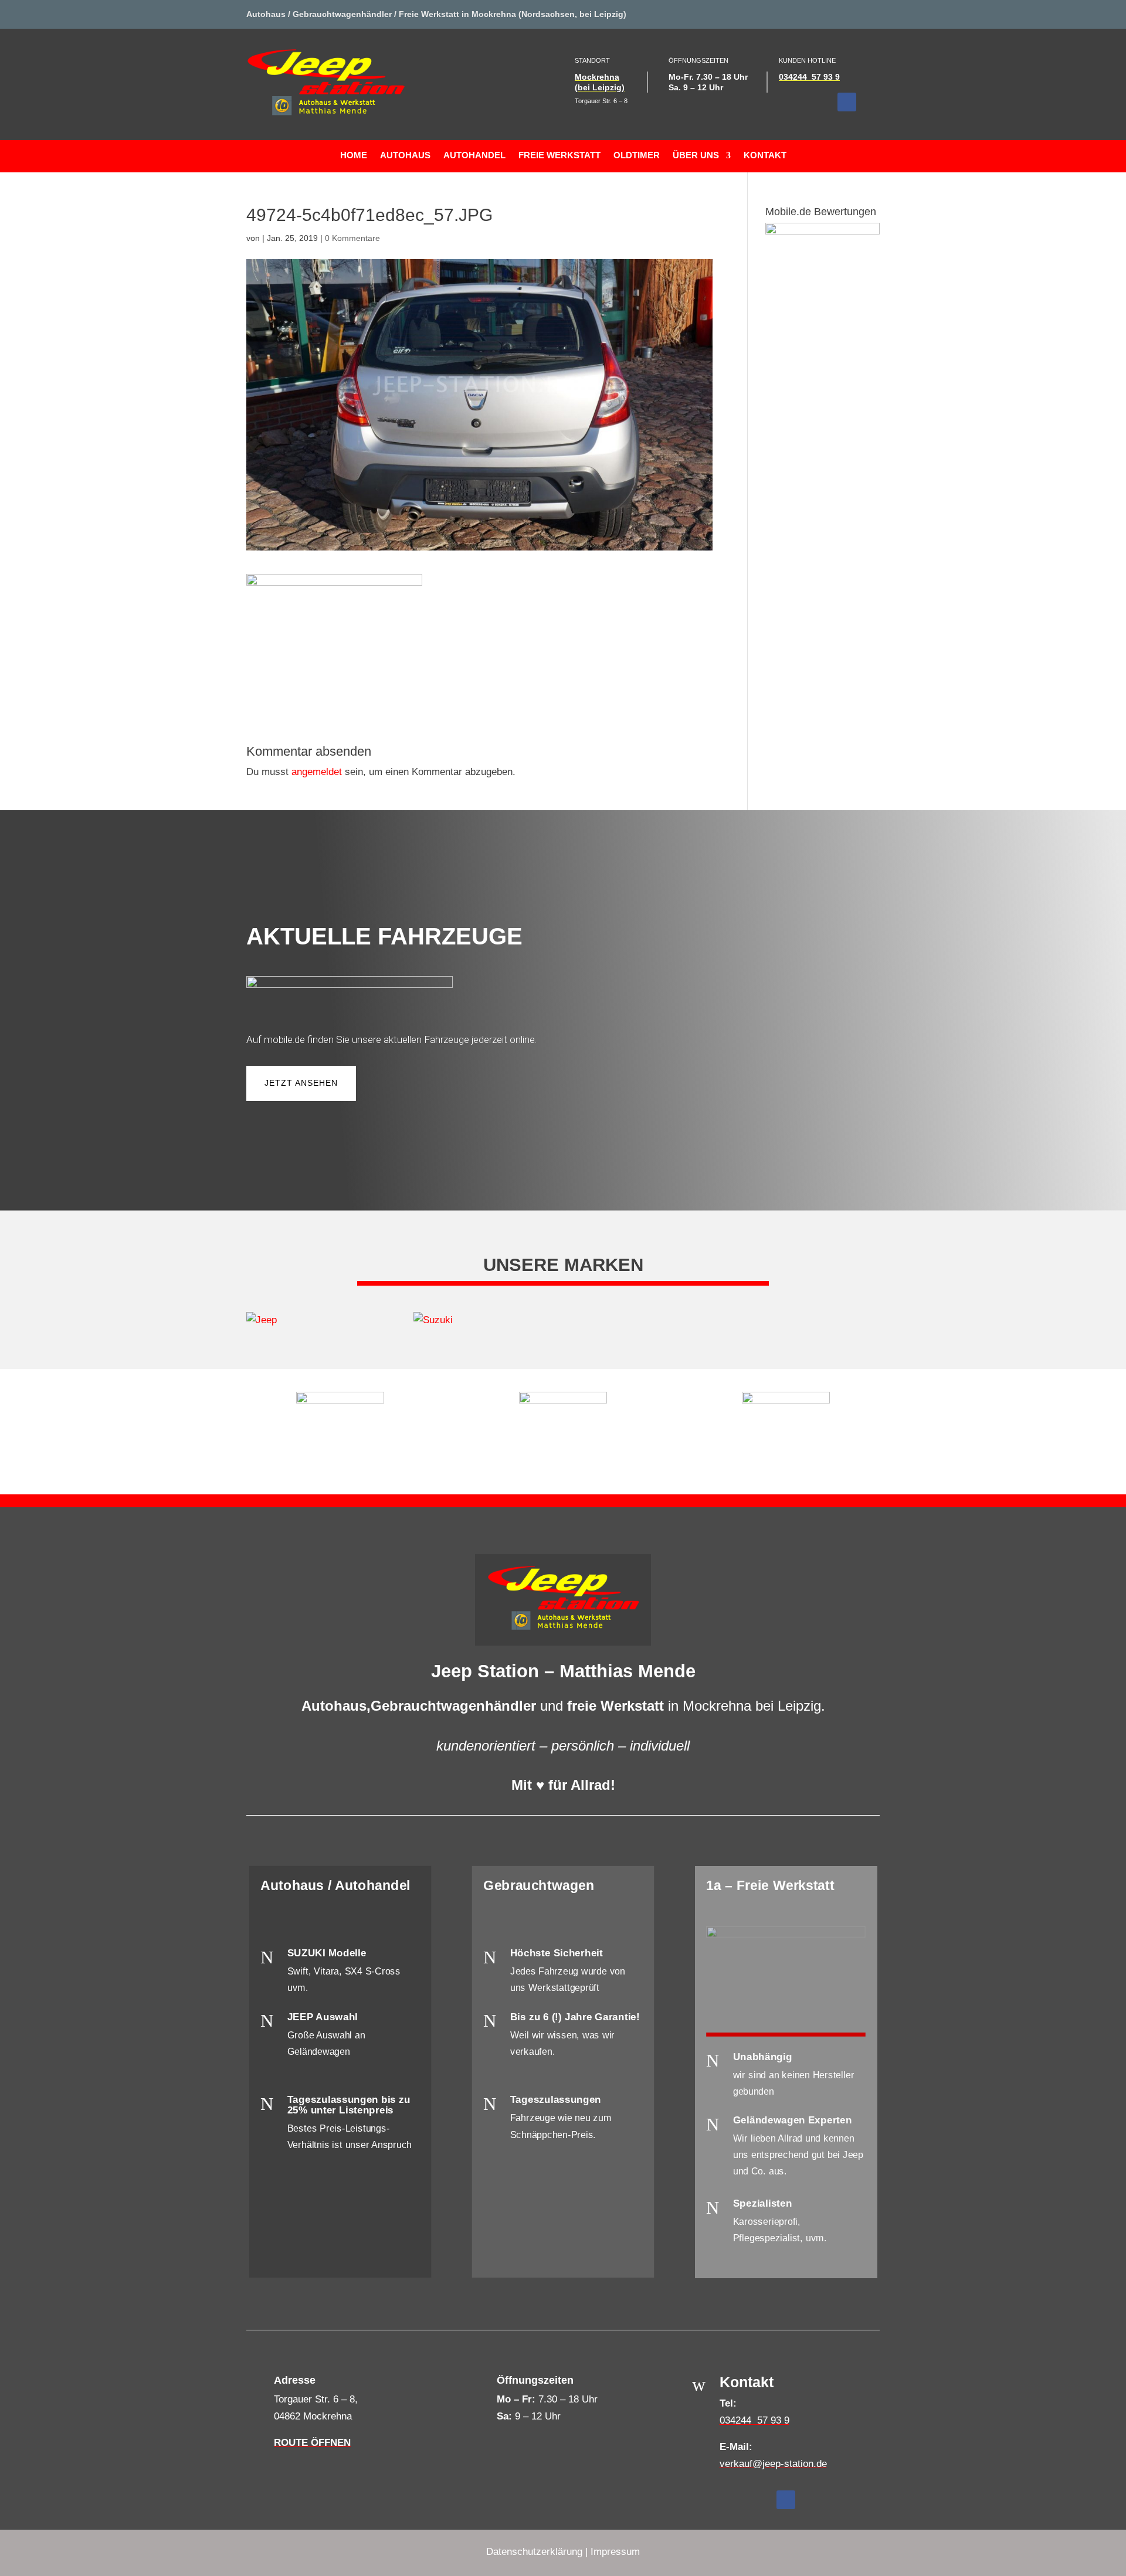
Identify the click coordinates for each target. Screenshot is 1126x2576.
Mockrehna (597, 77)
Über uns (696, 156)
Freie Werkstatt (559, 156)
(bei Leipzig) (600, 87)
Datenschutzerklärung (534, 2552)
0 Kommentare (352, 238)
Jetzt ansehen (301, 1083)
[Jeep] (312, 1321)
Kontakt (765, 156)
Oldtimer (637, 156)
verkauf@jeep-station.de (773, 2464)
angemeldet (317, 772)
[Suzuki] (479, 1321)
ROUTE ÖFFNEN (312, 2443)
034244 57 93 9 (809, 77)
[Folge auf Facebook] (847, 102)
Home (354, 156)
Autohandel (474, 156)
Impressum (615, 2552)
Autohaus (405, 156)
